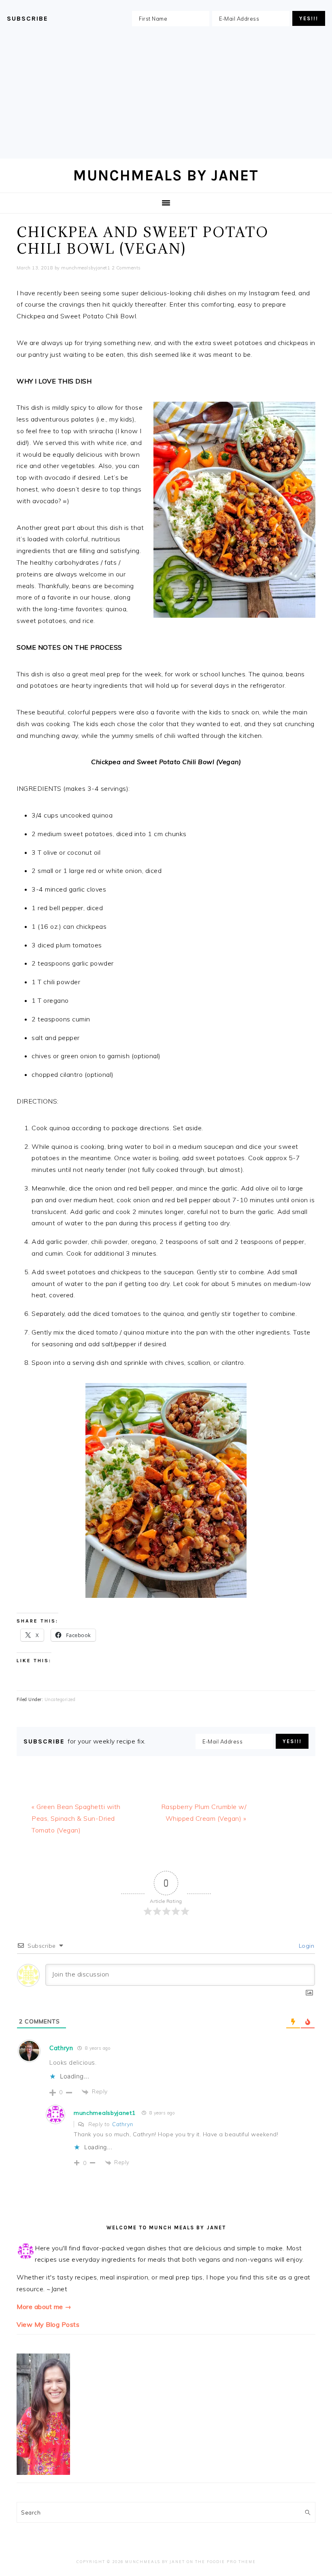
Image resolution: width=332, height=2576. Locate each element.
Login (305, 1946)
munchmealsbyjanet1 (105, 2113)
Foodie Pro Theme (231, 2562)
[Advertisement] (166, 94)
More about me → (44, 2307)
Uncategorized (60, 1699)
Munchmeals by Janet (166, 175)
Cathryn (61, 2048)
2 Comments (126, 268)
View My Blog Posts (48, 2324)
